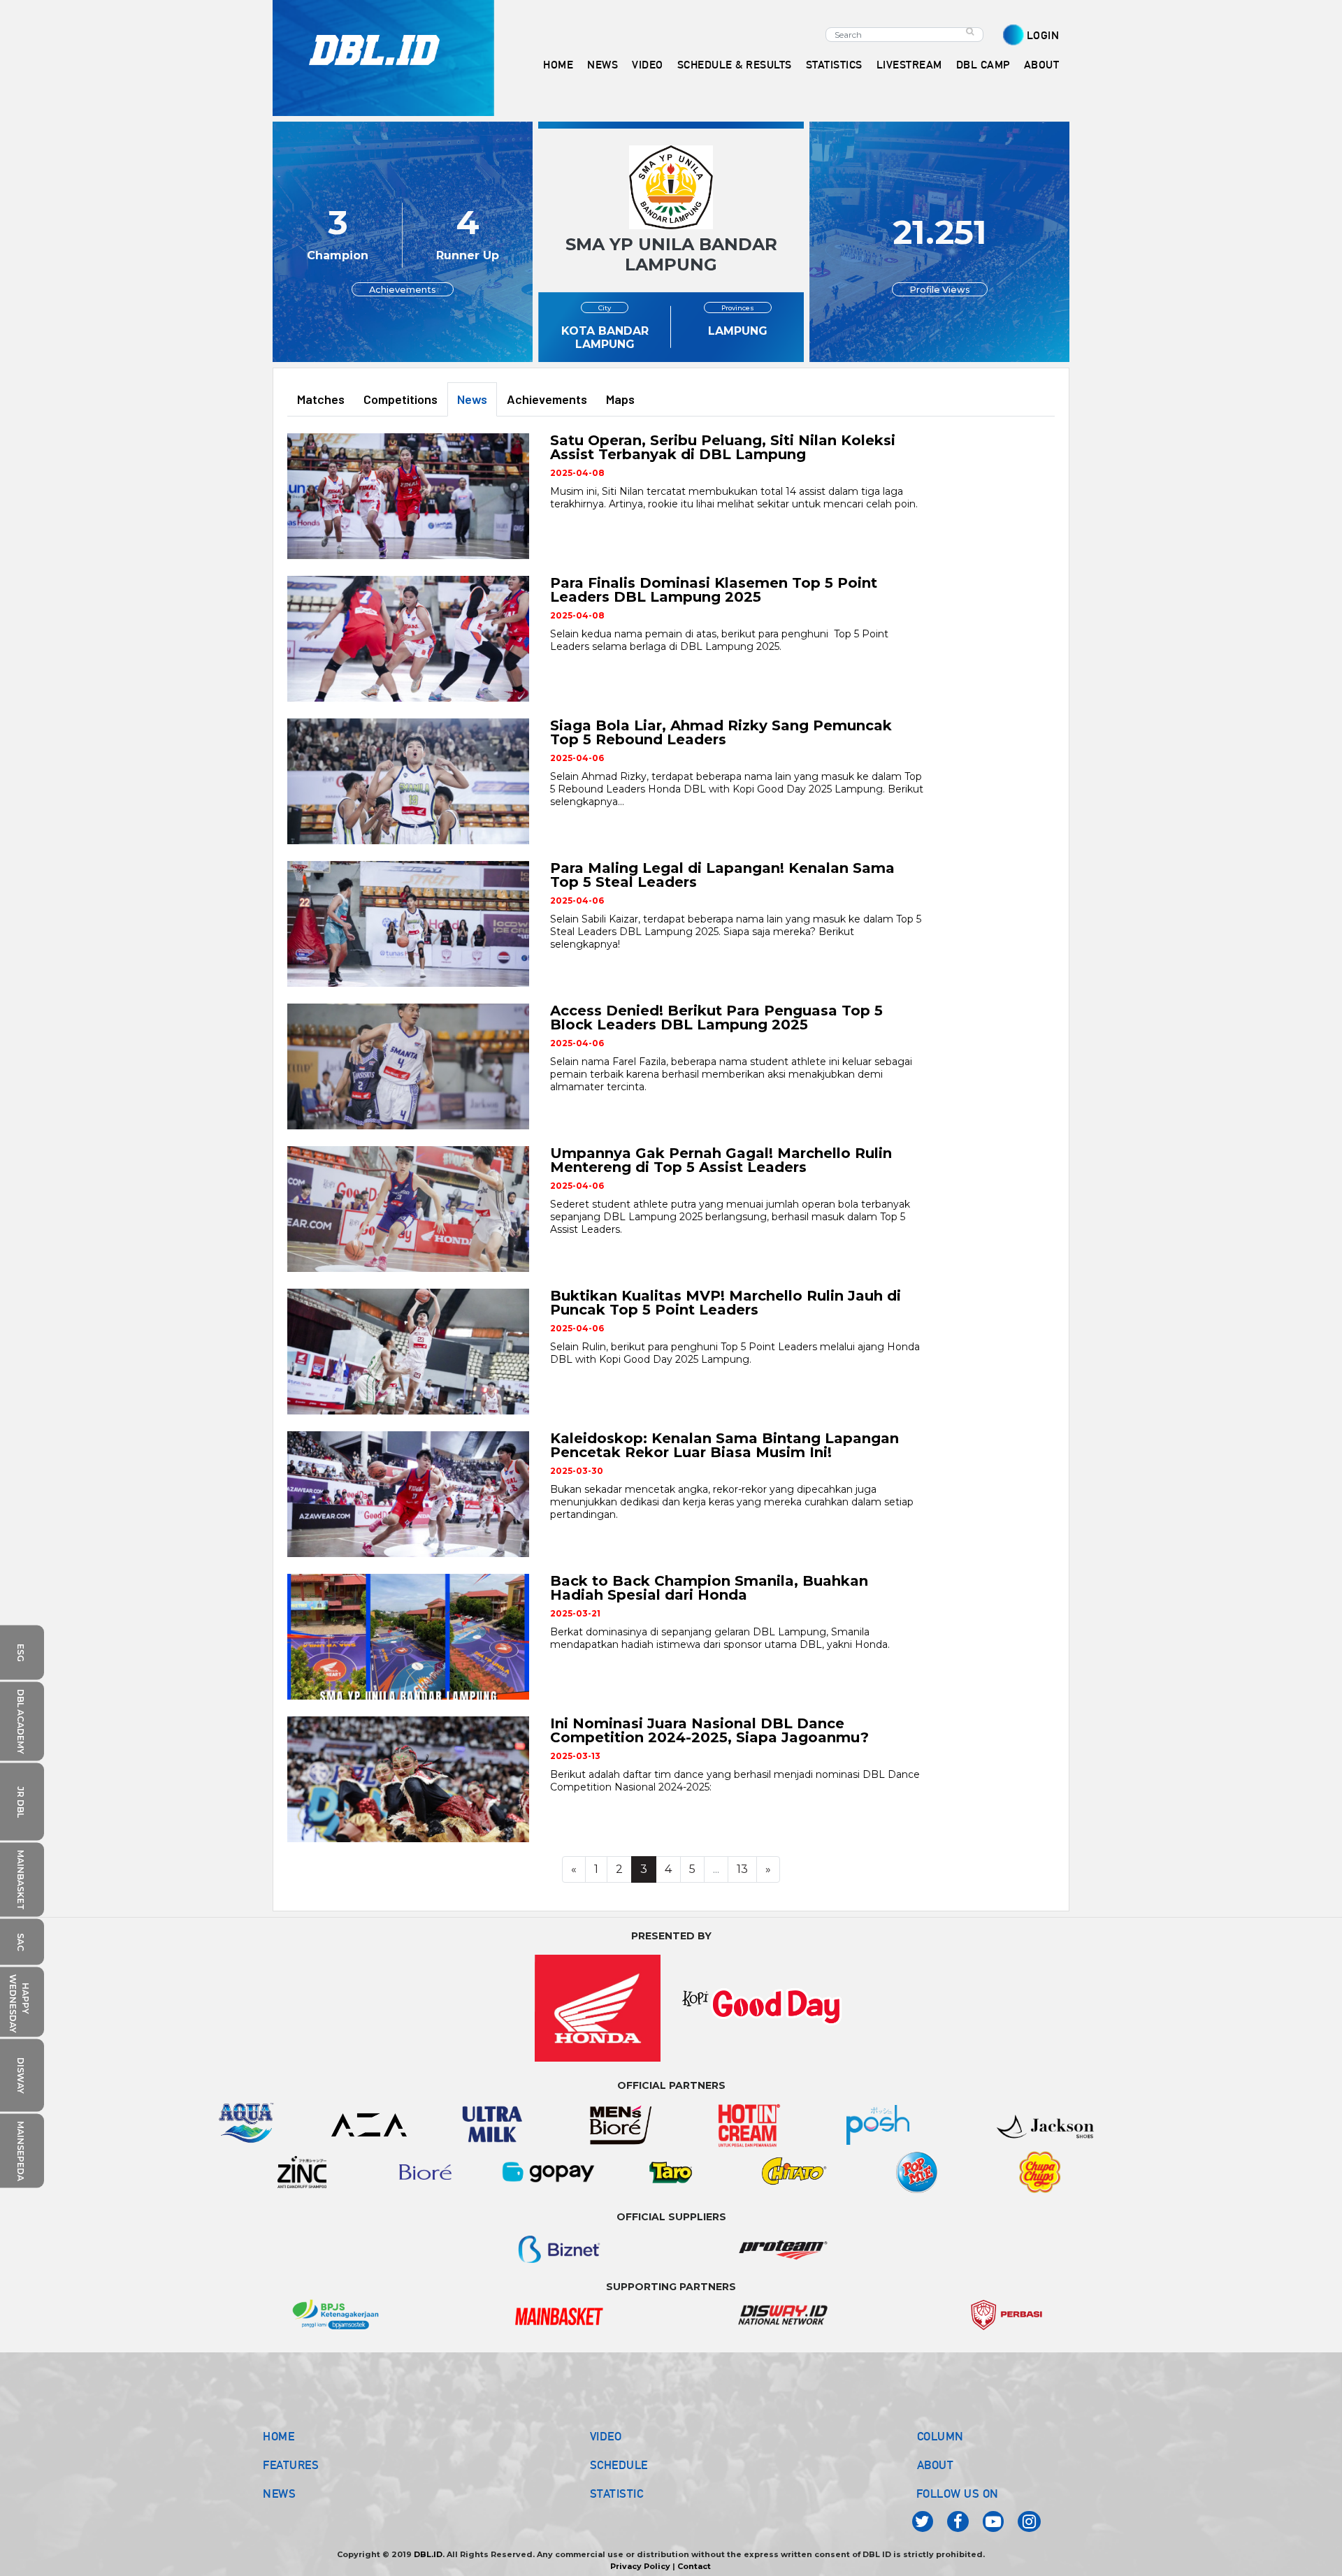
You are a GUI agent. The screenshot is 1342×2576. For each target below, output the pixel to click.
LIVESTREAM (909, 65)
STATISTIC (617, 2494)
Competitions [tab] (401, 399)
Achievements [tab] (547, 399)
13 (742, 1869)
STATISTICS (834, 65)
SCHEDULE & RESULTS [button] (735, 65)
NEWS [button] (603, 65)
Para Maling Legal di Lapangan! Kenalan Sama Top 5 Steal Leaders (722, 875)
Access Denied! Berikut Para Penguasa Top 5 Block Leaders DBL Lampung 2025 (716, 1018)
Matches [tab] (321, 399)
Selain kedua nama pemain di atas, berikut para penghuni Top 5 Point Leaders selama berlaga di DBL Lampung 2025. (719, 640)
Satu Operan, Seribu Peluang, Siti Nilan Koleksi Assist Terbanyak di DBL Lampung (723, 447)
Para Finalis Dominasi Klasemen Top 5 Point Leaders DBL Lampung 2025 (714, 590)
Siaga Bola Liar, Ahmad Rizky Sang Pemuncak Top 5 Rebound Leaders (721, 732)
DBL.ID (428, 2554)
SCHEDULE (619, 2465)
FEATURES (291, 2465)
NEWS (279, 2494)
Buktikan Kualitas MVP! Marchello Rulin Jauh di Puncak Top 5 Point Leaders (726, 1303)
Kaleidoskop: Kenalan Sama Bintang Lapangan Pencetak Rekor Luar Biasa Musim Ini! (724, 1445)
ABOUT (936, 2465)
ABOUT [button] (1042, 65)
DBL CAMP (983, 65)
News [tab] (472, 399)
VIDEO (648, 65)
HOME (558, 65)
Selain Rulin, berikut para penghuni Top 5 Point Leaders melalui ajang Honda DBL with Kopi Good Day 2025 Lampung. (735, 1353)
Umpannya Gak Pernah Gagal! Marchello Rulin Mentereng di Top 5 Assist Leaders (721, 1160)
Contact (694, 2566)
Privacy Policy (640, 2566)
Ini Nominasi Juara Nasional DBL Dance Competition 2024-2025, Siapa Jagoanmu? (709, 1730)
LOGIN (1043, 35)
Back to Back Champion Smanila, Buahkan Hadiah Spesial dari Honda (709, 1588)
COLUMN (940, 2436)
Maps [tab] (620, 399)
